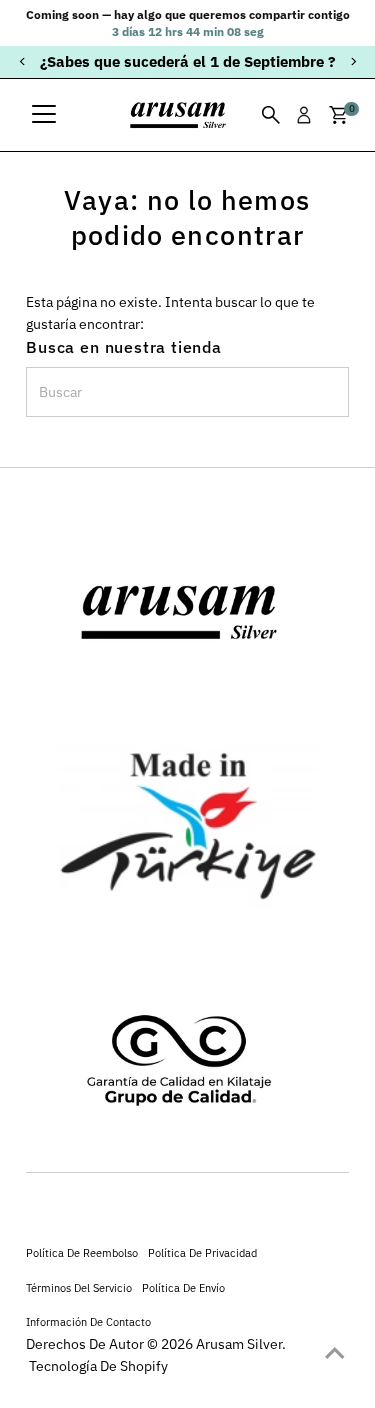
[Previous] (22, 61)
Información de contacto (88, 1321)
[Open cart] (338, 115)
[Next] (352, 61)
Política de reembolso (82, 1252)
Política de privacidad (202, 1252)
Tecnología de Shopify (98, 1366)
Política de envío (183, 1287)
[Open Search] (271, 115)
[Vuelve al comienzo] (335, 1353)
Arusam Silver (239, 1344)
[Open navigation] (44, 115)
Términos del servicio (79, 1287)
